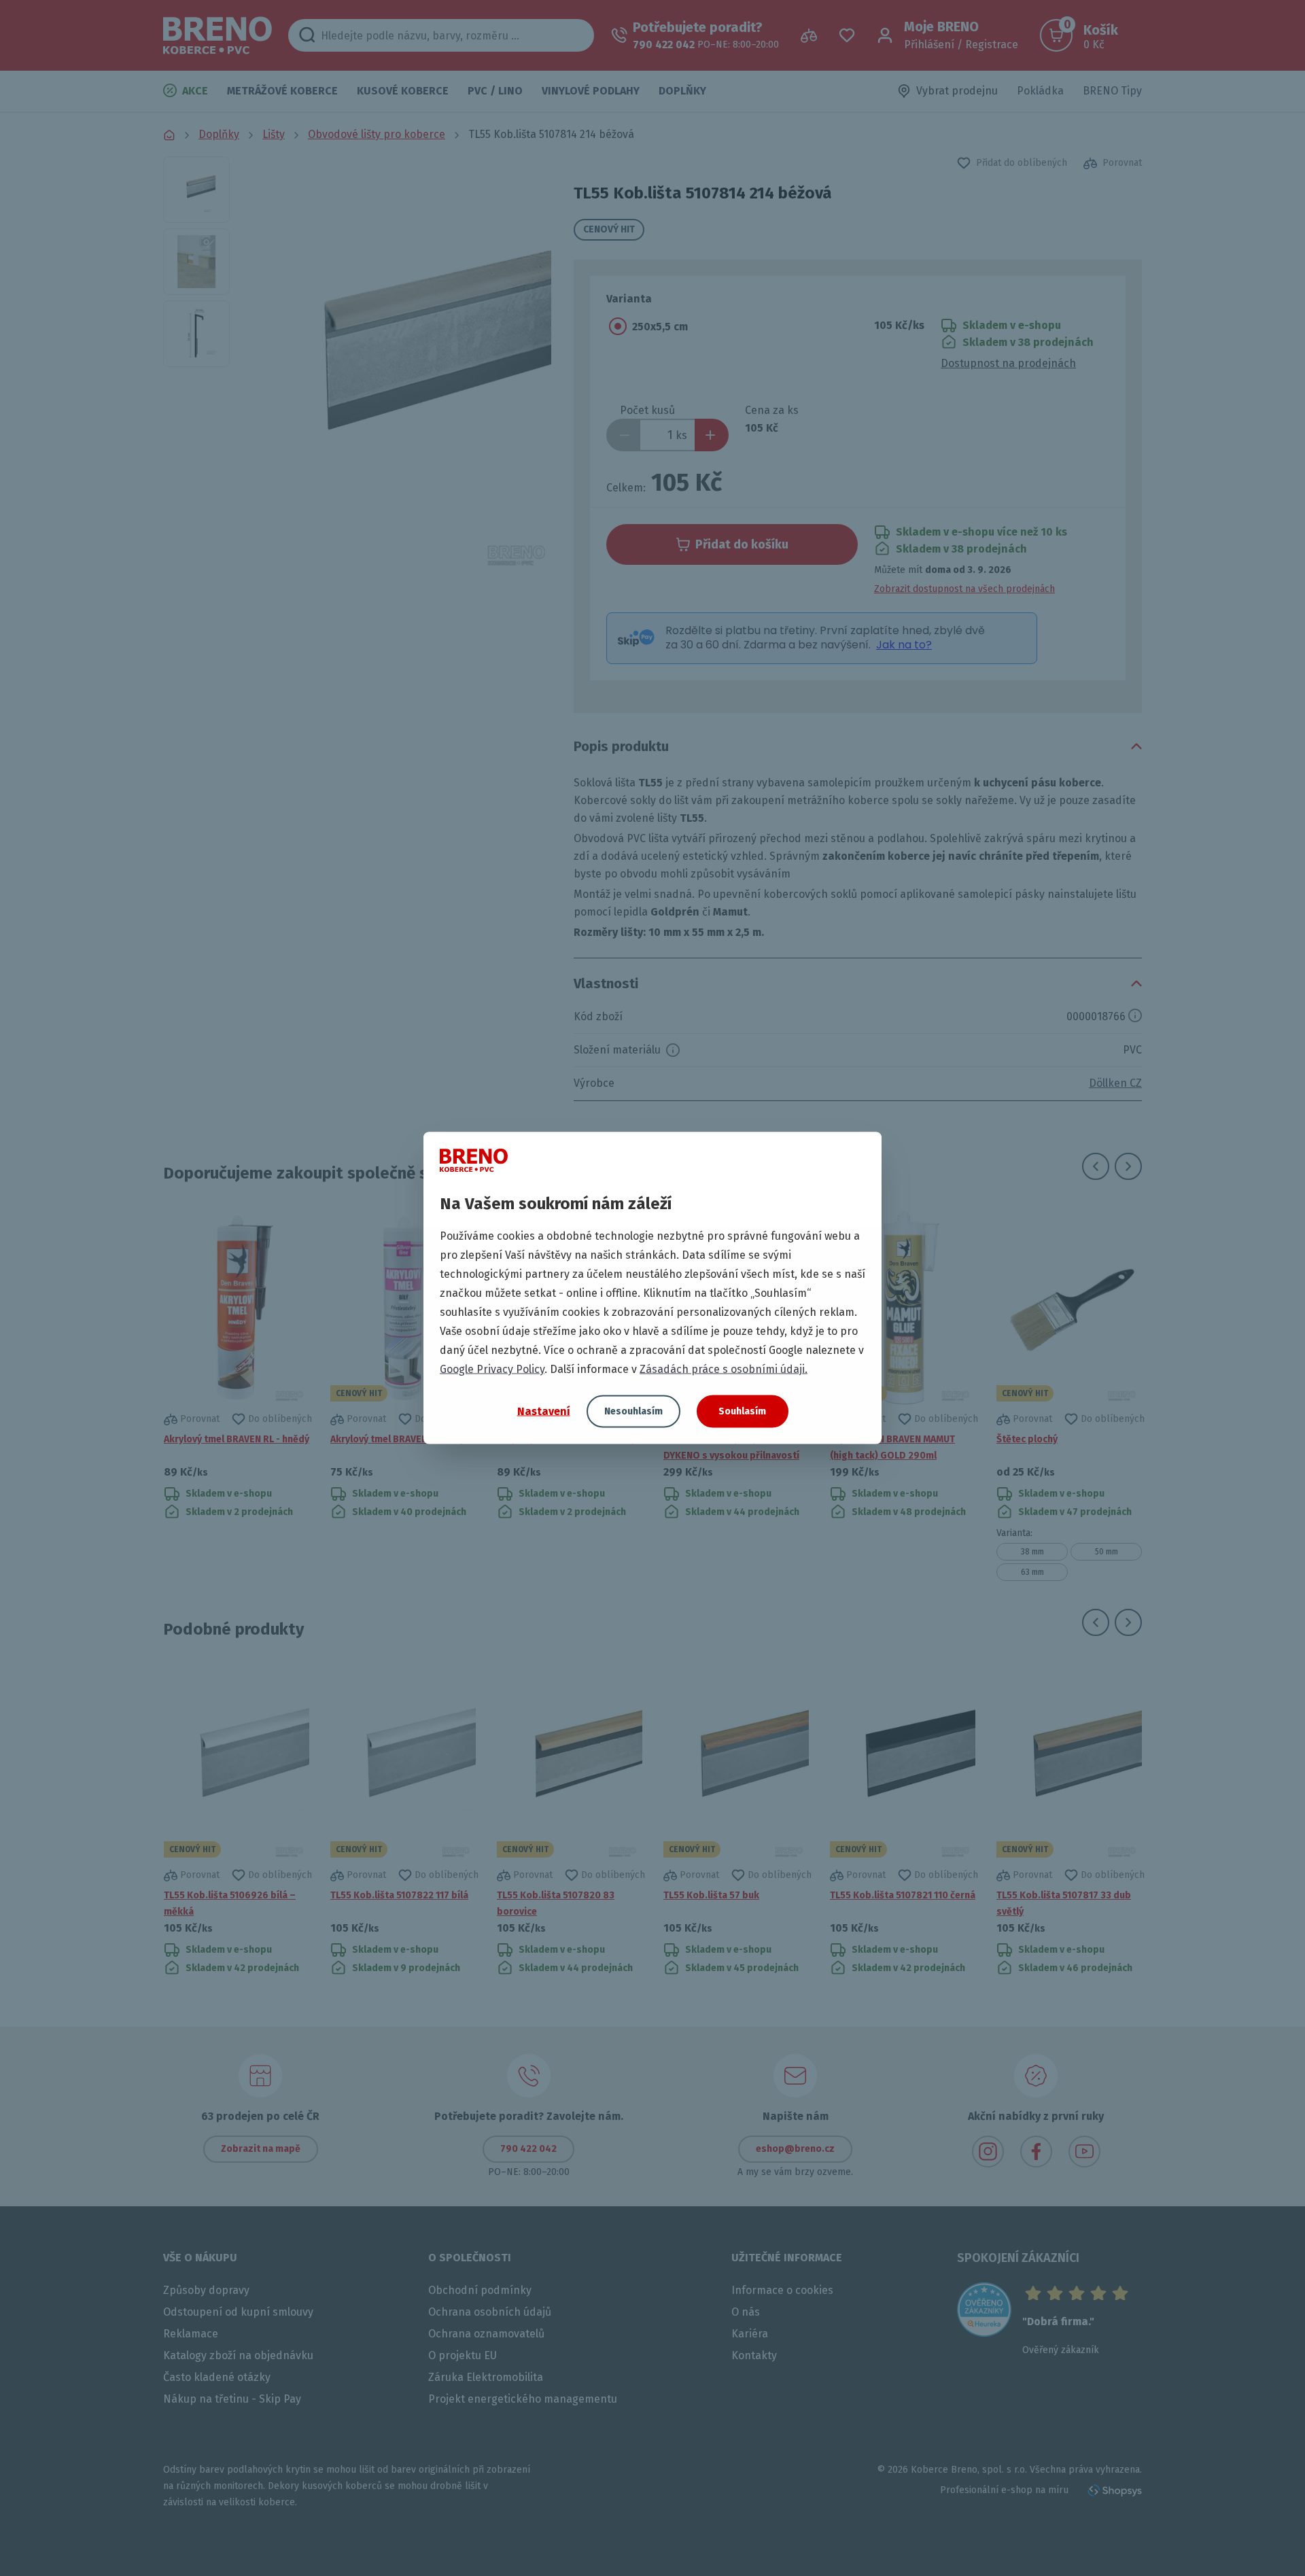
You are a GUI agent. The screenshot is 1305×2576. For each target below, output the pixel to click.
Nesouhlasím (633, 1411)
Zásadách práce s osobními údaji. (724, 1369)
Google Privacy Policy (492, 1369)
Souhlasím (742, 1411)
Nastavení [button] (544, 1411)
